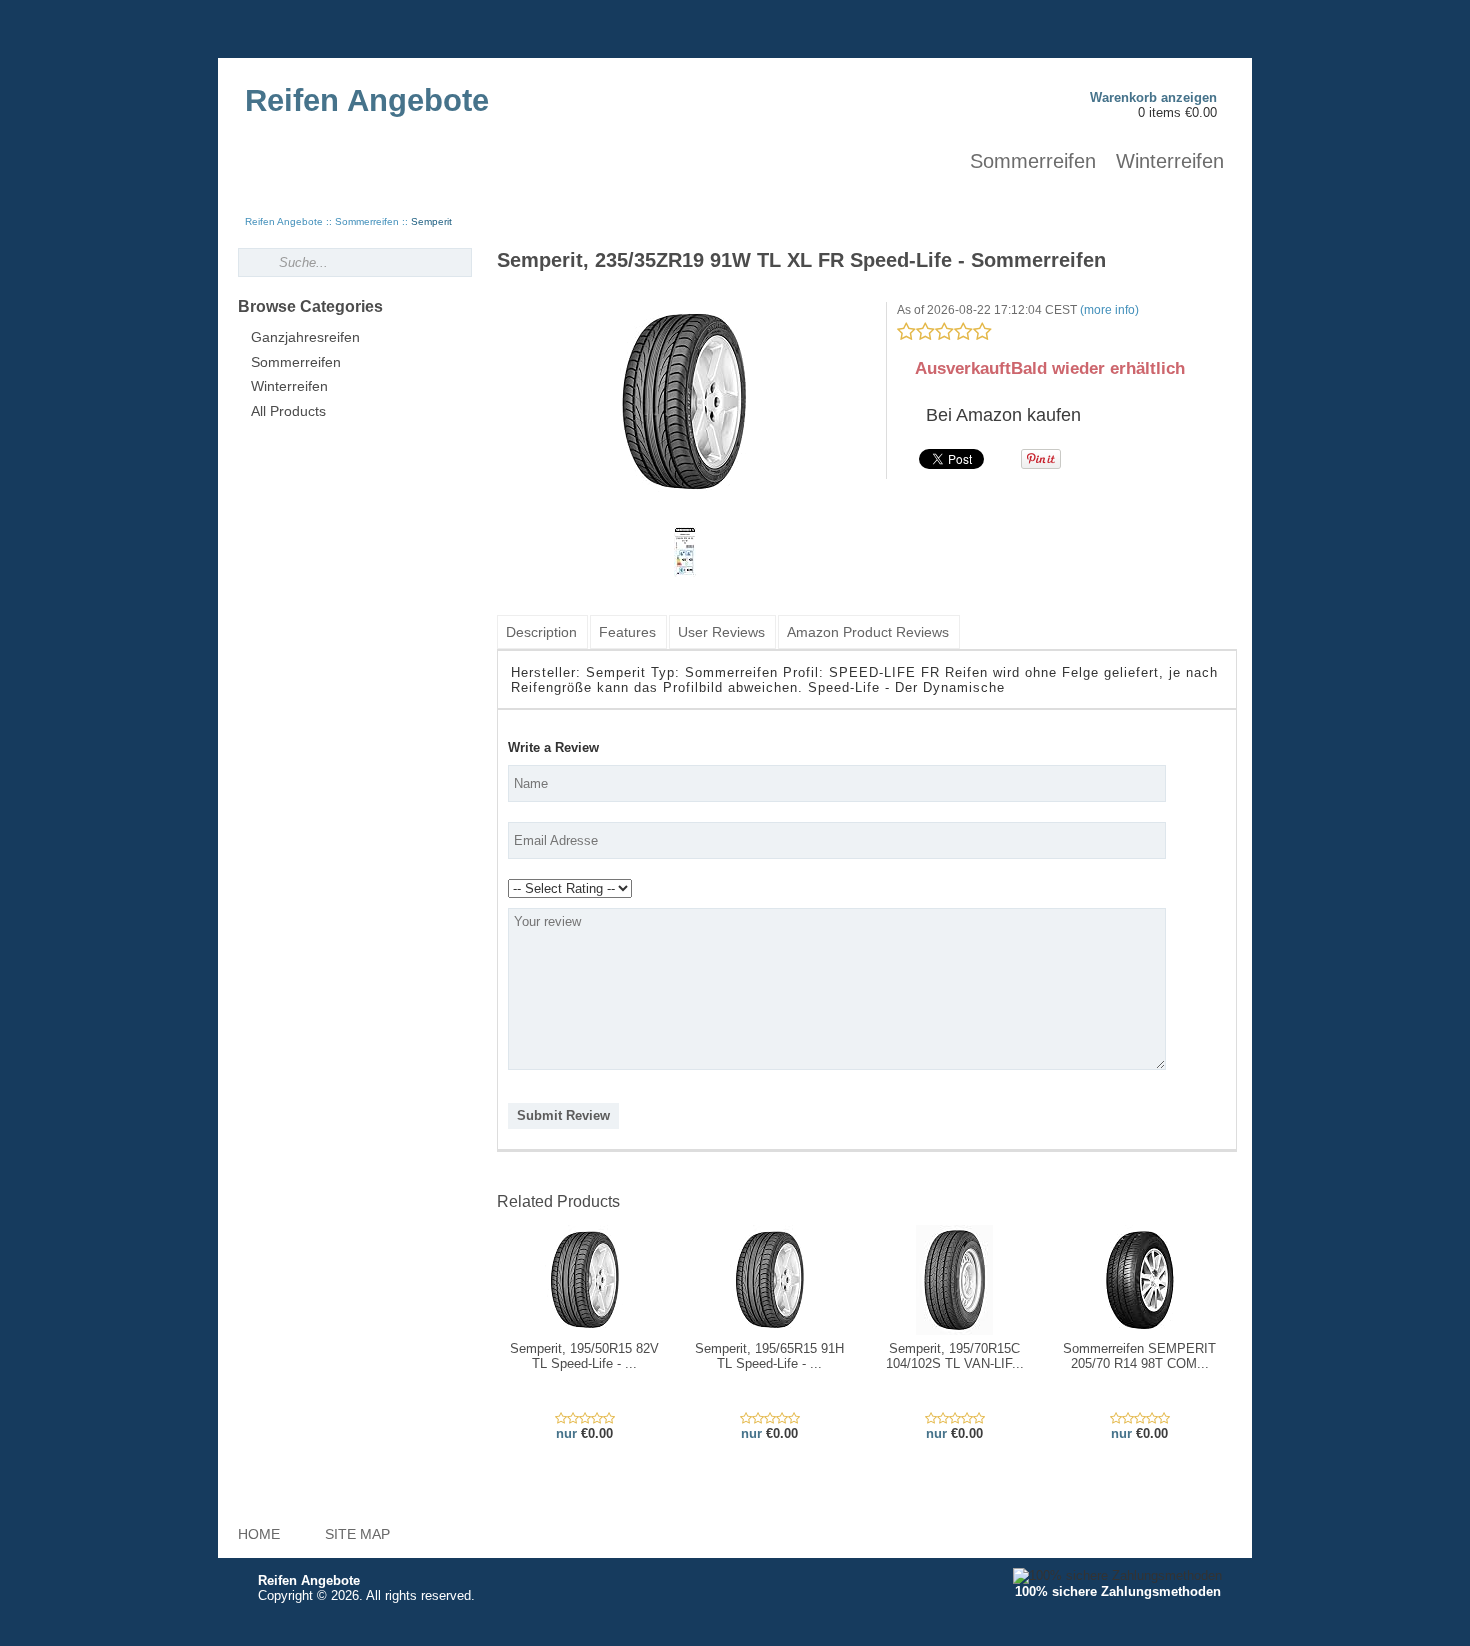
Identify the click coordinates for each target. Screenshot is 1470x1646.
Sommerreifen (1033, 161)
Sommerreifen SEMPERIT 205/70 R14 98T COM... (1139, 1356)
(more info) (1109, 310)
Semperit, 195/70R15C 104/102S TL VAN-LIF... (955, 1356)
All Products (288, 411)
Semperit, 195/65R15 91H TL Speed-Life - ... (769, 1356)
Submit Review (563, 1115)
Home (259, 1534)
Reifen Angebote (284, 221)
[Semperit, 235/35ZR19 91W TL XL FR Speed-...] (684, 401)
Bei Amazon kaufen (1001, 415)
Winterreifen (1170, 161)
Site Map (357, 1534)
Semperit (431, 221)
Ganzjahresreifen (305, 337)
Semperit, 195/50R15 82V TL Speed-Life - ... (584, 1356)
